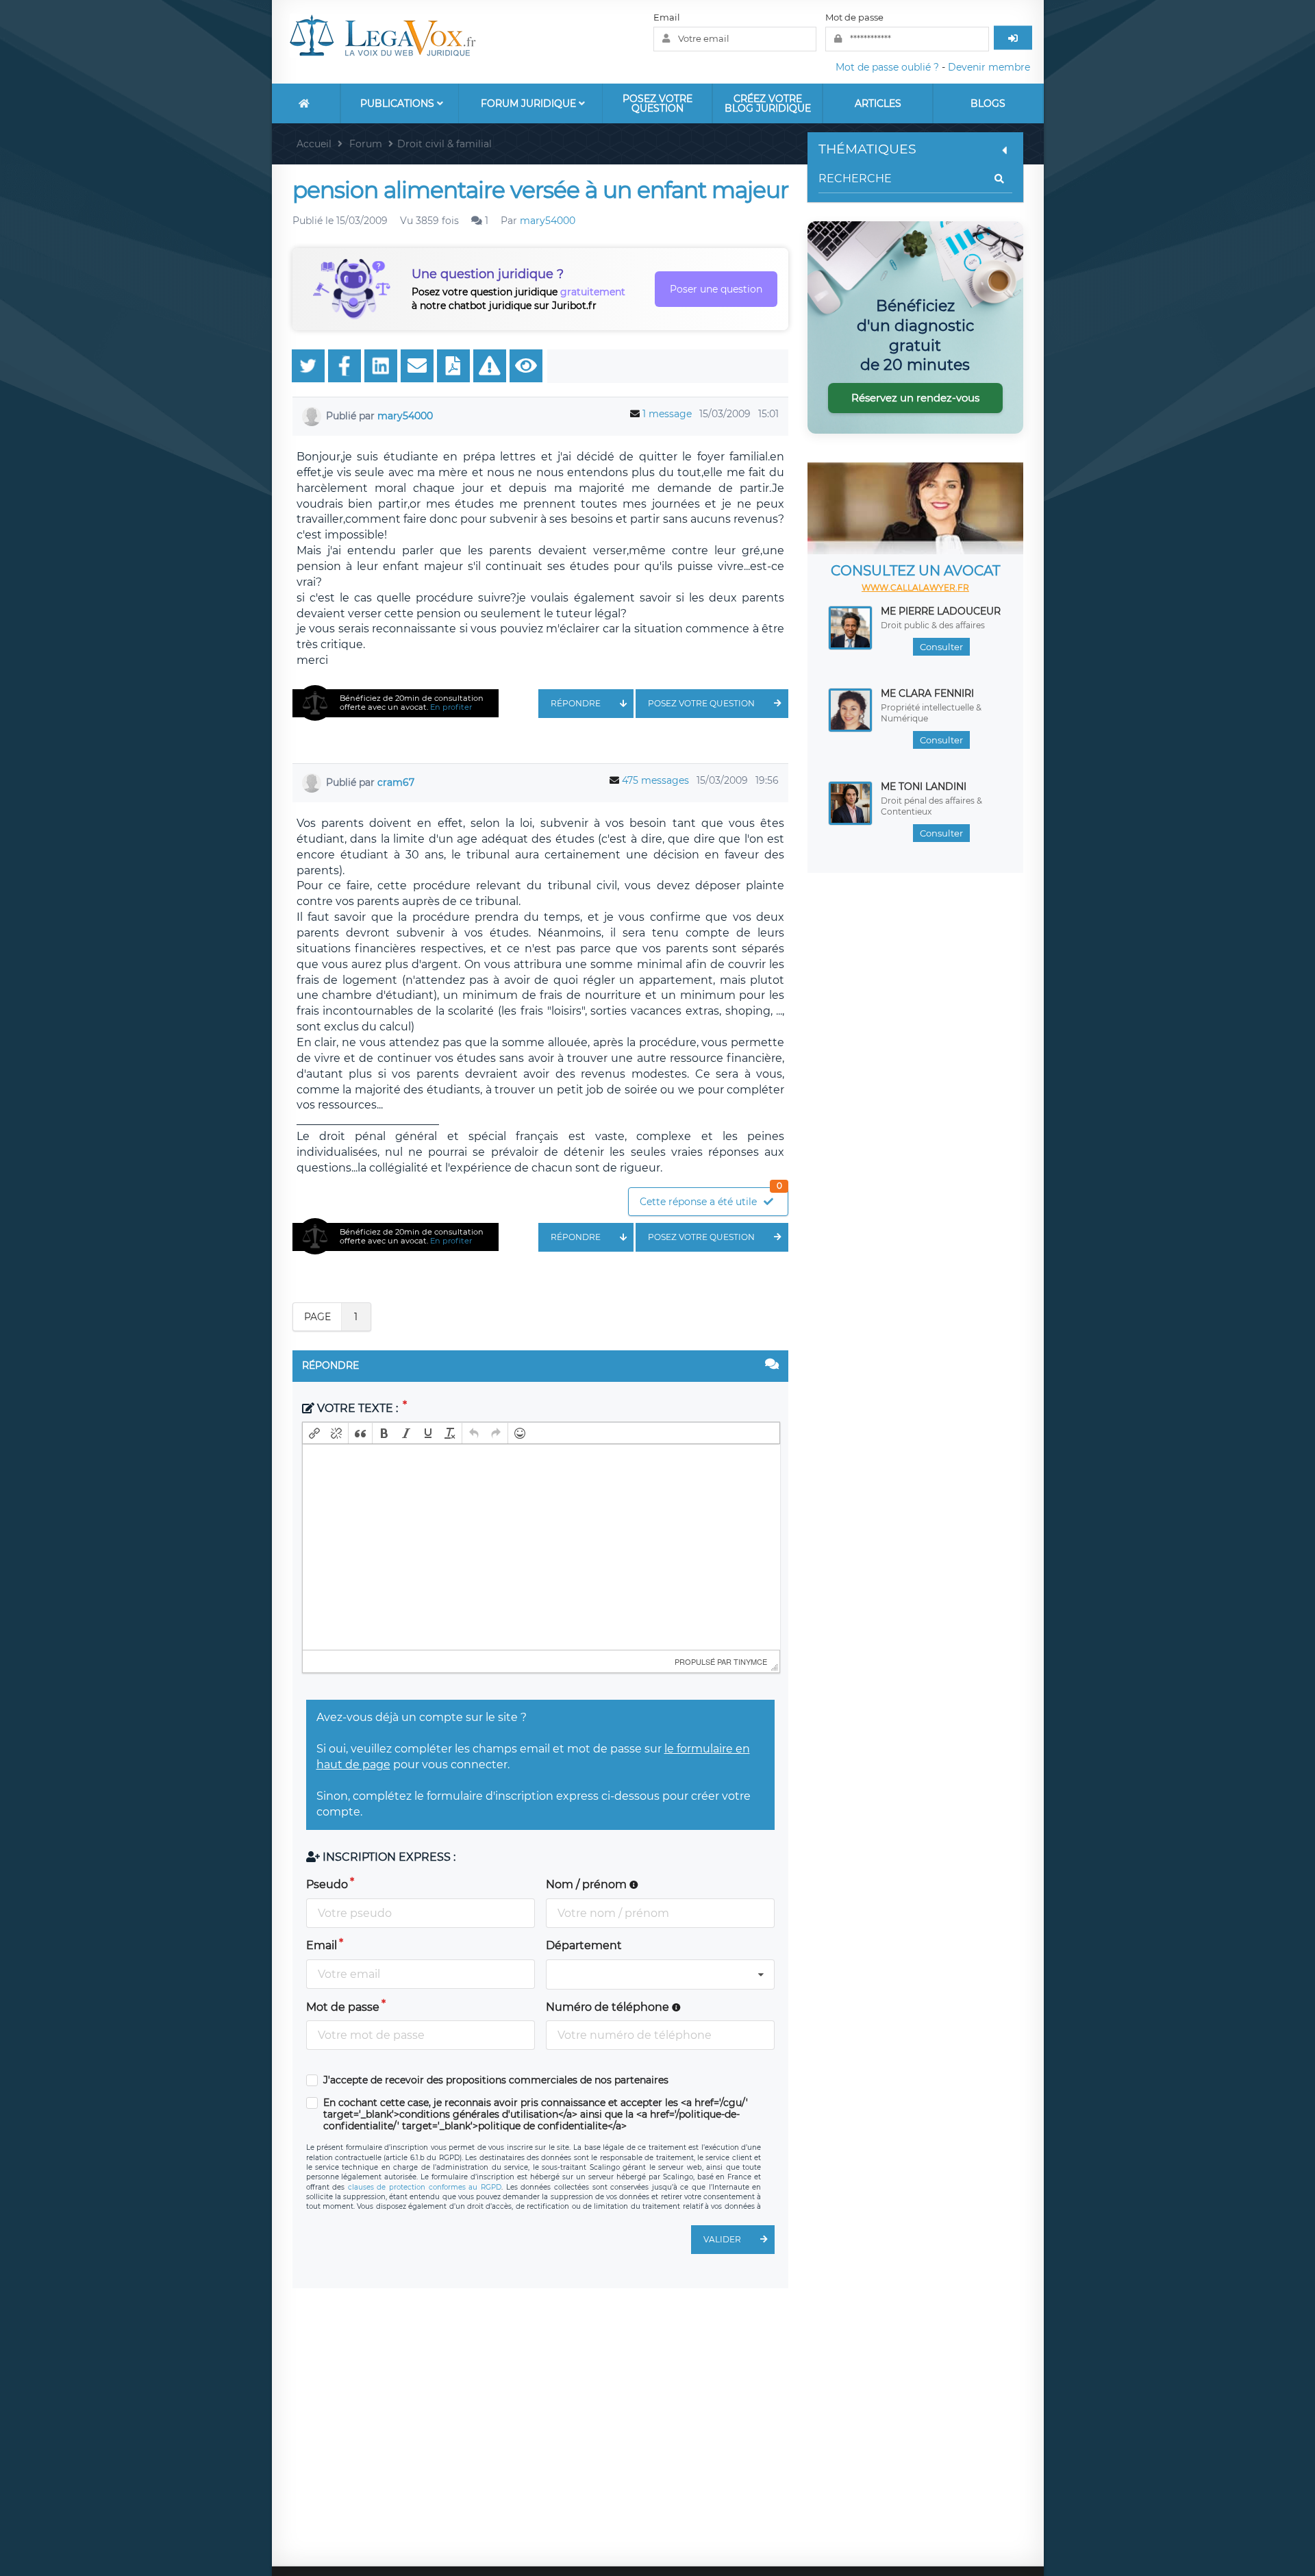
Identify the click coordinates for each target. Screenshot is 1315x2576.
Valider (722, 2239)
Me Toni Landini (924, 787)
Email (667, 17)
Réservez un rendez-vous (915, 398)
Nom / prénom (588, 1884)
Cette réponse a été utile (711, 1198)
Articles (878, 103)
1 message (667, 414)
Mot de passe (854, 17)
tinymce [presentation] (750, 1661)
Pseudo (327, 1884)
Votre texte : (358, 1408)
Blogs (988, 103)
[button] (314, 1433)
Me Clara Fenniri (927, 693)
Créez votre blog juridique (768, 103)
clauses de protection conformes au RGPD (425, 2187)
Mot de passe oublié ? (887, 67)
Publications (399, 103)
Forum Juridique (530, 103)
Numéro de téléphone (609, 2007)
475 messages (655, 780)
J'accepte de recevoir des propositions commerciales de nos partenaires (496, 2080)
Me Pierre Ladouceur (941, 611)
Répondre (576, 703)
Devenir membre (989, 67)
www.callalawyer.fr (915, 587)
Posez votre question (657, 103)
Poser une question (716, 289)
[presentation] (314, 1433)
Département (584, 1945)
